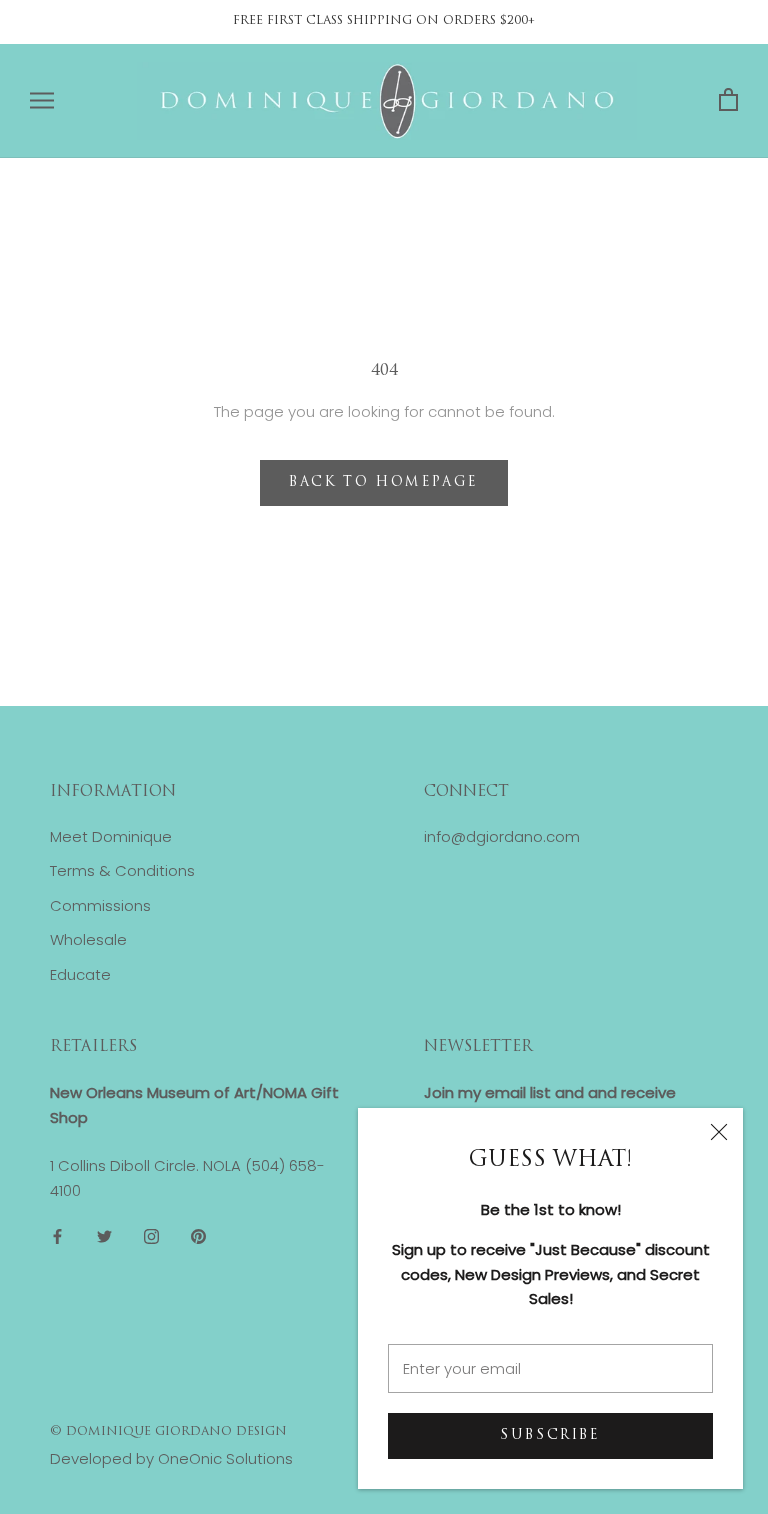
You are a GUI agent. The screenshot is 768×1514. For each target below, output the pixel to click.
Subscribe (550, 1435)
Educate (80, 974)
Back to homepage (384, 482)
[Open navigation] (42, 100)
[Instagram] (151, 1236)
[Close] (719, 1132)
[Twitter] (104, 1236)
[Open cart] (728, 100)
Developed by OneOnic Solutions (171, 1458)
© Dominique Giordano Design (168, 1432)
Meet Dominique (111, 836)
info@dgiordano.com (502, 836)
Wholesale (88, 939)
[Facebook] (57, 1236)
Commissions (100, 905)
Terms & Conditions (122, 870)
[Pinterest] (198, 1236)
